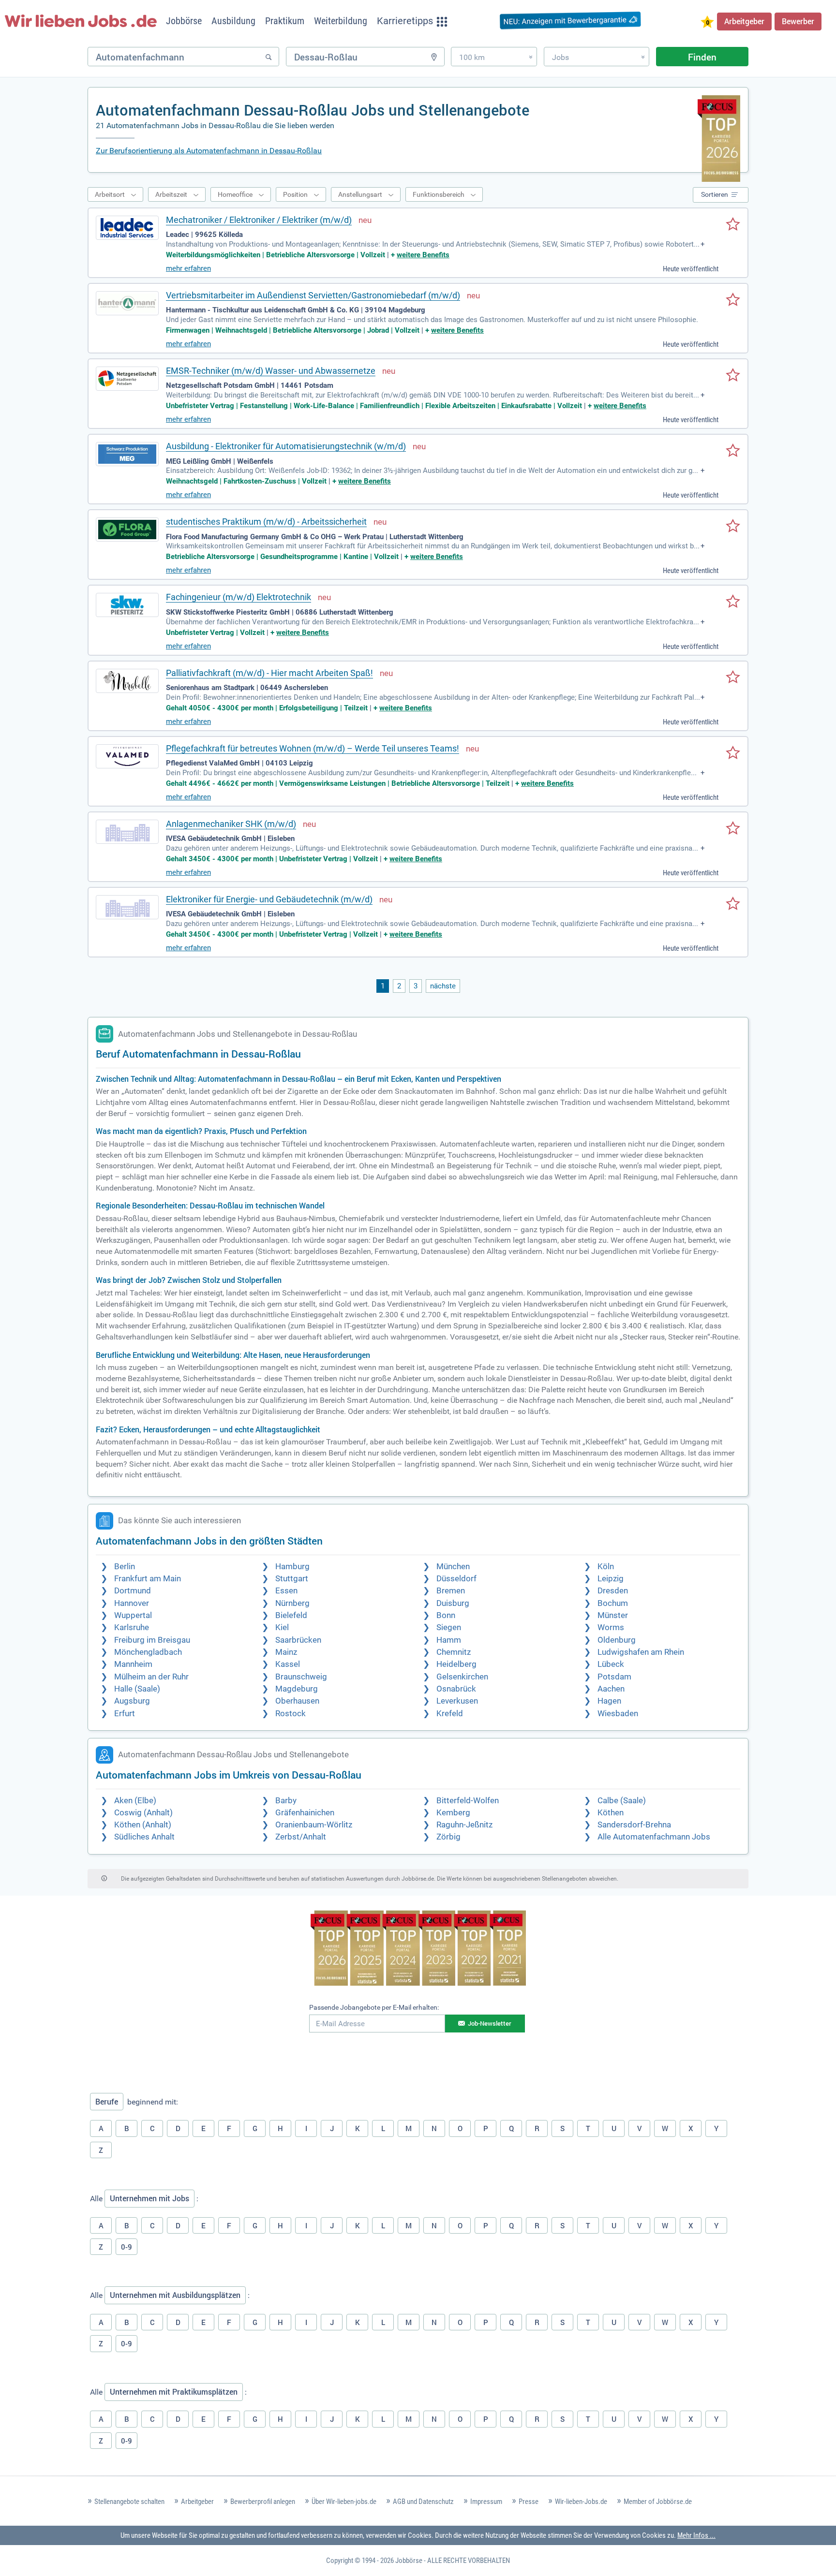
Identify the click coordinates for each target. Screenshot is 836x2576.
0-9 (127, 2247)
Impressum (486, 2502)
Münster (613, 1615)
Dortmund (133, 1591)
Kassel (288, 1664)
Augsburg (132, 1701)
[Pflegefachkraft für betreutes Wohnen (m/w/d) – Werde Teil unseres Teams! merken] (733, 753)
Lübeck (611, 1664)
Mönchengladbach (148, 1652)
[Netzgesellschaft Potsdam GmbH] (127, 379)
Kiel (282, 1627)
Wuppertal (133, 1615)
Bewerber (798, 21)
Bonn (446, 1615)
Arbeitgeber (744, 21)
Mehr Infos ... (696, 2535)
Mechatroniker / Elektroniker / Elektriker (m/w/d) (259, 220)
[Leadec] (127, 228)
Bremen (451, 1591)
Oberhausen (297, 1701)
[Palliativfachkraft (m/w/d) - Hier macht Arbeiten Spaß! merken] (733, 678)
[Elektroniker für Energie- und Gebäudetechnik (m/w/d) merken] (733, 904)
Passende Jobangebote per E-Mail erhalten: (374, 2007)
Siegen (449, 1627)
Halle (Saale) (137, 1689)
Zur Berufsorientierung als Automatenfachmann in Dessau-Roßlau (209, 151)
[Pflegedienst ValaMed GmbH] (127, 756)
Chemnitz (454, 1652)
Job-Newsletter (490, 2023)
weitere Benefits (423, 255)
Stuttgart (292, 1579)
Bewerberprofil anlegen (263, 2502)
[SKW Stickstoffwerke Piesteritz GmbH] (127, 605)
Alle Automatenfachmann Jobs (654, 1837)
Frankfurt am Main (148, 1579)
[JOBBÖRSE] (81, 21)
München (453, 1567)
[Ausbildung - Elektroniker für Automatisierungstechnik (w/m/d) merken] (733, 451)
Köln (606, 1567)
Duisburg (453, 1603)
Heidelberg (456, 1664)
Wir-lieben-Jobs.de (581, 2502)
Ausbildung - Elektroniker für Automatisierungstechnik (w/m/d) (286, 446)
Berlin (125, 1567)
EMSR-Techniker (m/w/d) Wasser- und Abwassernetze (271, 371)
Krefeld (450, 1714)
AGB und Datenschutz (423, 2502)
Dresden (613, 1591)
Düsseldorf (456, 1579)
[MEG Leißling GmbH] (127, 454)
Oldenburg (617, 1640)
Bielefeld (291, 1615)
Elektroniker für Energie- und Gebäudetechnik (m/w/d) (269, 899)
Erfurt (125, 1714)
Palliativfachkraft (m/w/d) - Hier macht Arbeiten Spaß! (269, 673)
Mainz (286, 1652)
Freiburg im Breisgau (152, 1640)
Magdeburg (297, 1689)
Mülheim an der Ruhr (151, 1677)
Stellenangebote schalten (129, 2502)
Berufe (107, 2102)
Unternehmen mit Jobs (149, 2198)
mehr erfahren (188, 268)
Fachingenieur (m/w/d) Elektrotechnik (239, 597)
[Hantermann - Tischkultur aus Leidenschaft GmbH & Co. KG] (127, 303)
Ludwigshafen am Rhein (641, 1652)
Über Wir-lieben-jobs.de (344, 2502)
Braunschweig (301, 1677)
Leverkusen (457, 1701)
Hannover (132, 1603)
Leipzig (611, 1579)
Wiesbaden (618, 1714)
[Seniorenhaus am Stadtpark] (127, 681)
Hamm (449, 1640)
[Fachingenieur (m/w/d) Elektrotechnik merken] (733, 602)
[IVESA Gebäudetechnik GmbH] (127, 832)
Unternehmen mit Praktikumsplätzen (174, 2392)
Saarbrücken (298, 1640)
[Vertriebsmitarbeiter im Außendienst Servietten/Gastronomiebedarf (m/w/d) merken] (733, 300)
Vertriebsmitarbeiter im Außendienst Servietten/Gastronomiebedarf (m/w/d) (313, 295)
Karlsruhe (132, 1627)
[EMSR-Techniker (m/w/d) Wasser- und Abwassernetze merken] (733, 376)
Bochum (613, 1603)
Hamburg (292, 1567)
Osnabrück (456, 1689)
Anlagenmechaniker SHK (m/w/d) (231, 824)
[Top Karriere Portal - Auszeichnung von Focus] (418, 1949)
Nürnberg (292, 1603)
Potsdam (614, 1677)
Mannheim (133, 1664)
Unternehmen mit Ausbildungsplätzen (175, 2295)
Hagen (609, 1701)
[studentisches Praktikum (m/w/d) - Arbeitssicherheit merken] (733, 527)
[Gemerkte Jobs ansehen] (707, 23)
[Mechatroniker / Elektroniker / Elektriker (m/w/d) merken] (733, 225)
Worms (611, 1627)
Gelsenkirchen (462, 1677)
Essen (286, 1591)
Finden (702, 57)
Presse (529, 2502)
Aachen (611, 1689)
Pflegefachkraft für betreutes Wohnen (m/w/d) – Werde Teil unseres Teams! (313, 748)
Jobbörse (409, 2561)
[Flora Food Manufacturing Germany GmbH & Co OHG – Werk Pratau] (127, 530)
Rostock (291, 1714)
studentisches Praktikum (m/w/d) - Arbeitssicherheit (266, 522)
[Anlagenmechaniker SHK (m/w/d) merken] (733, 829)
